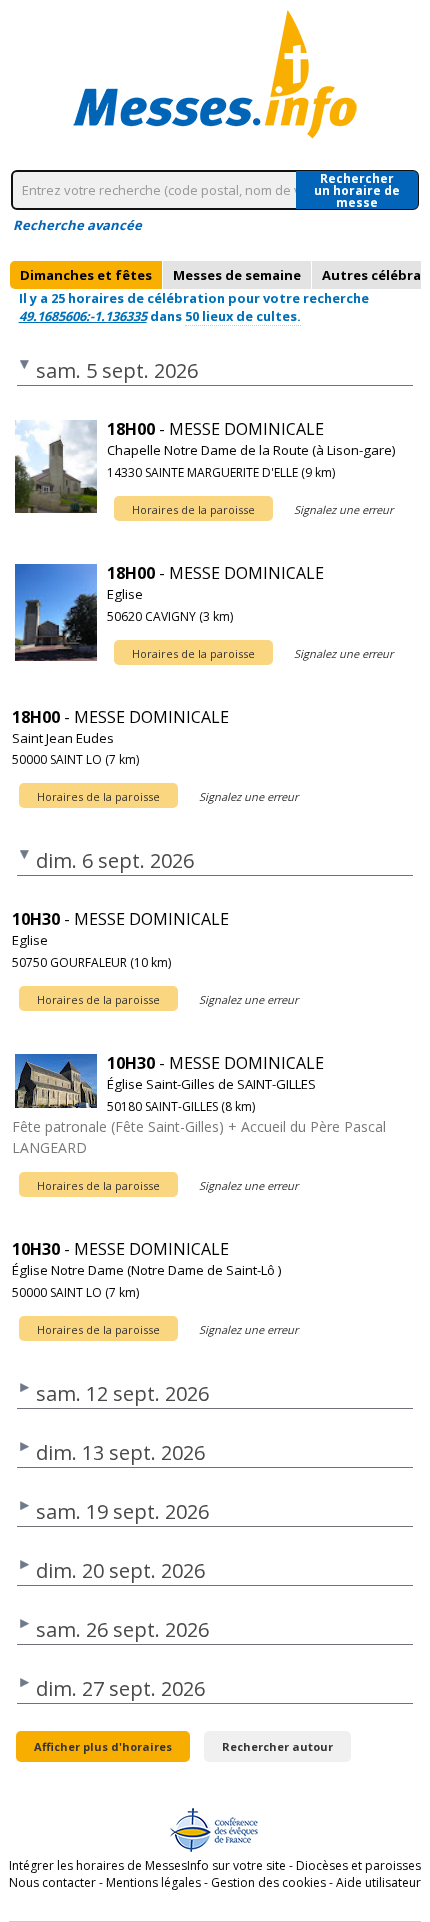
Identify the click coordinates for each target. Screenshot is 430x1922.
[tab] (86, 275)
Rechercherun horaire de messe (357, 190)
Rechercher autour (277, 1746)
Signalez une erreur (343, 509)
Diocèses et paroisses (358, 1865)
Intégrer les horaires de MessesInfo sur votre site (147, 1865)
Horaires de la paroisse (193, 509)
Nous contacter (52, 1882)
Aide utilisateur (378, 1882)
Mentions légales (153, 1882)
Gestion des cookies (268, 1882)
